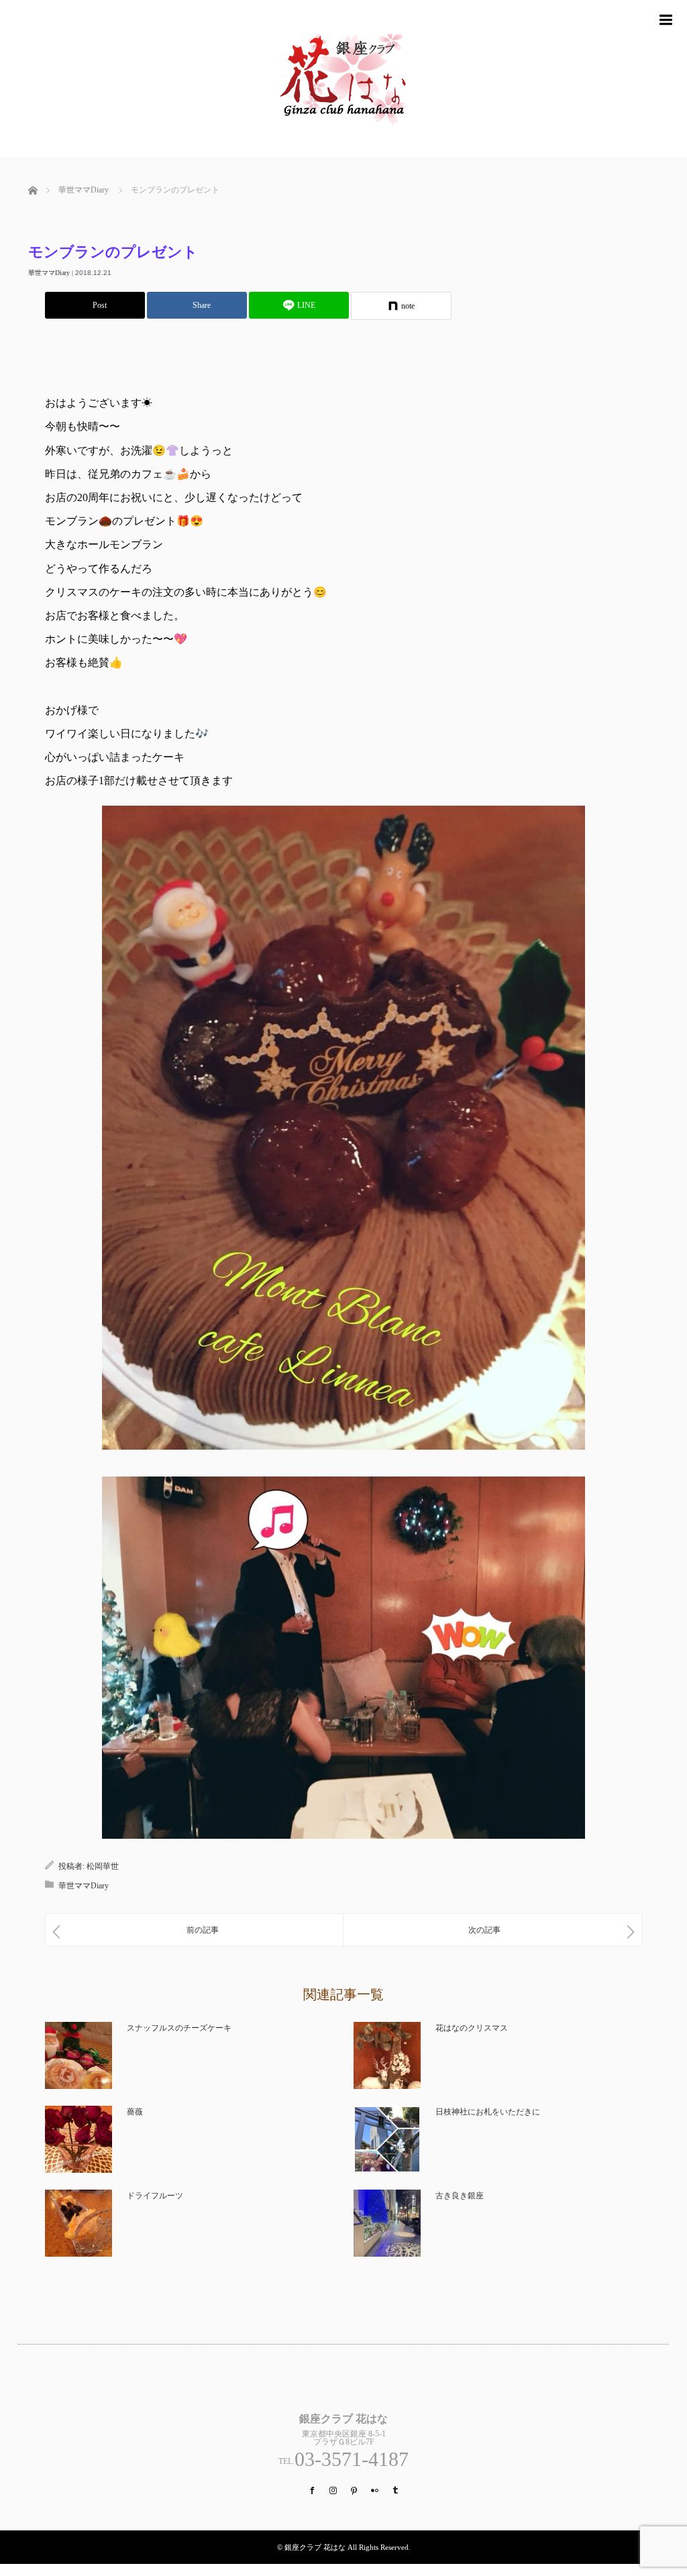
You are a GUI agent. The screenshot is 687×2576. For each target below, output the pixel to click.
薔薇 (135, 2112)
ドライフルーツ (155, 2196)
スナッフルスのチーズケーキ (179, 2028)
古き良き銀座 (460, 2196)
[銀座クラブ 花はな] (343, 151)
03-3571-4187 (352, 2459)
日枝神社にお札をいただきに (488, 2112)
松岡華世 (103, 1866)
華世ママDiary (49, 273)
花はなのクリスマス (472, 2028)
